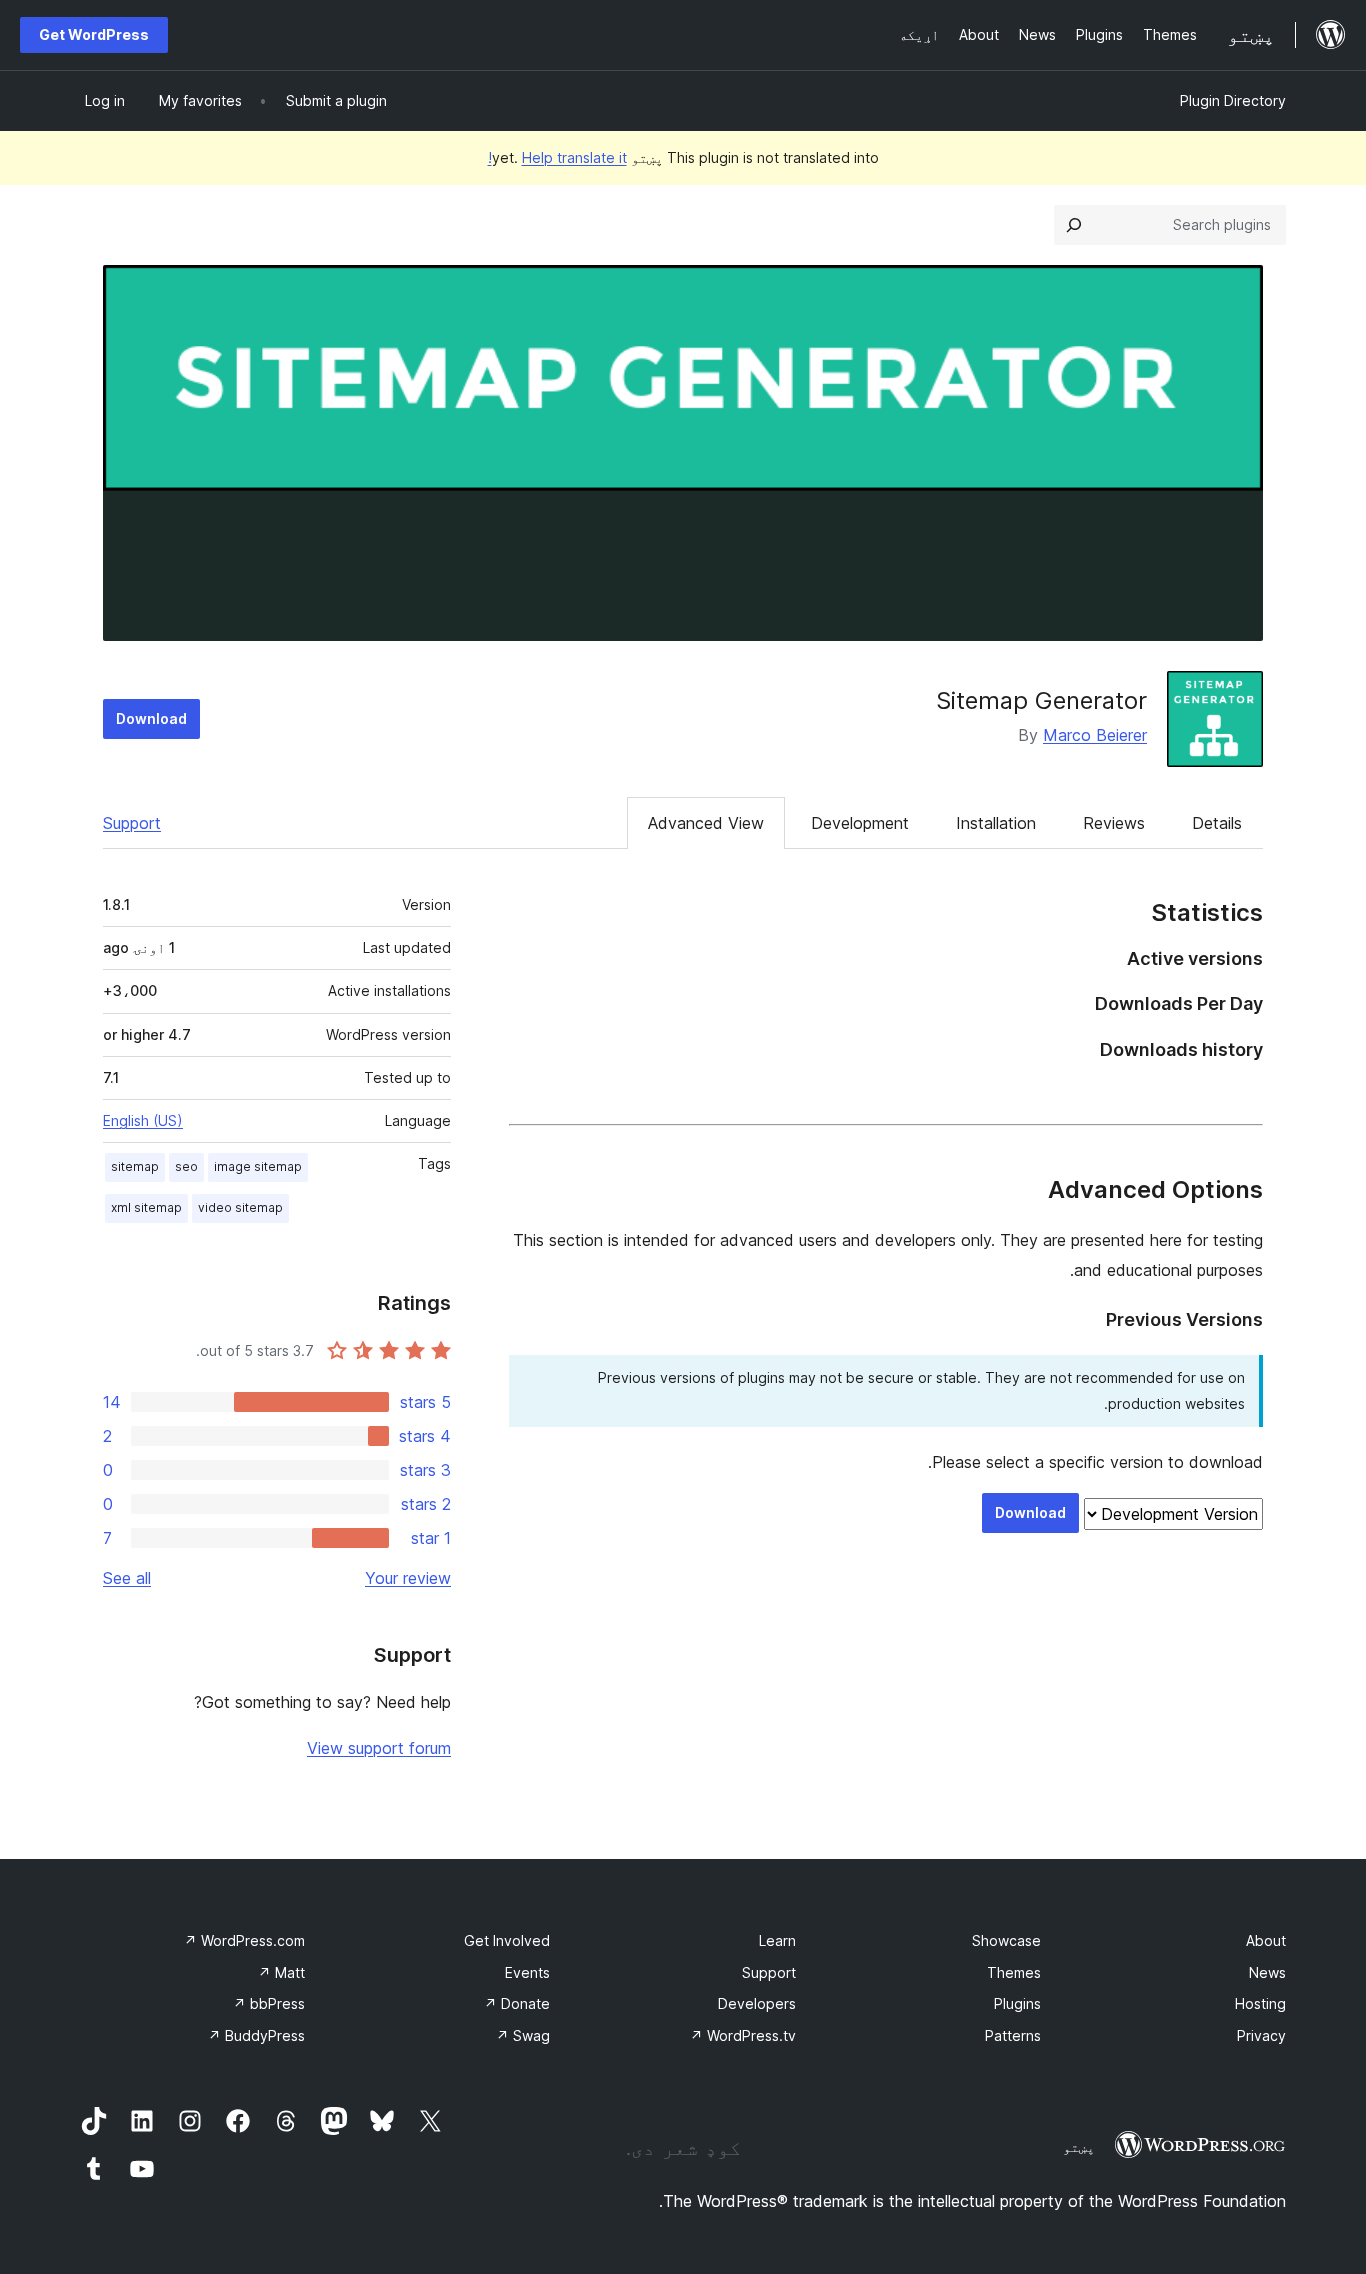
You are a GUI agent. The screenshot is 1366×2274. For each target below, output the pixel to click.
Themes (1014, 1972)
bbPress (269, 2003)
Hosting (1260, 2003)
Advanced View (706, 823)
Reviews (1114, 823)
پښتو (1079, 2147)
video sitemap (240, 1207)
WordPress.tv (743, 2035)
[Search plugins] (1074, 225)
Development (860, 823)
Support (132, 823)
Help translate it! (557, 157)
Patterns (1013, 2035)
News (1267, 1972)
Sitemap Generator (1041, 700)
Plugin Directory (1233, 100)
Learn (777, 1940)
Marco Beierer (1095, 735)
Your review (408, 1578)
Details (1217, 823)
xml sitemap (146, 1207)
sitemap (135, 1166)
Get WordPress (94, 34)
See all (127, 1578)
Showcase (1006, 1940)
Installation (996, 823)
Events (527, 1972)
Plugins (1017, 2003)
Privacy (1261, 2035)
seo (186, 1166)
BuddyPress (256, 2035)
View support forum (379, 1748)
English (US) (143, 1120)
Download (151, 718)
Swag (523, 2035)
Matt (281, 1972)
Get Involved (507, 1940)
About (1266, 1940)
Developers (757, 2003)
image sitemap (258, 1166)
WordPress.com (244, 1940)
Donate (517, 2003)
